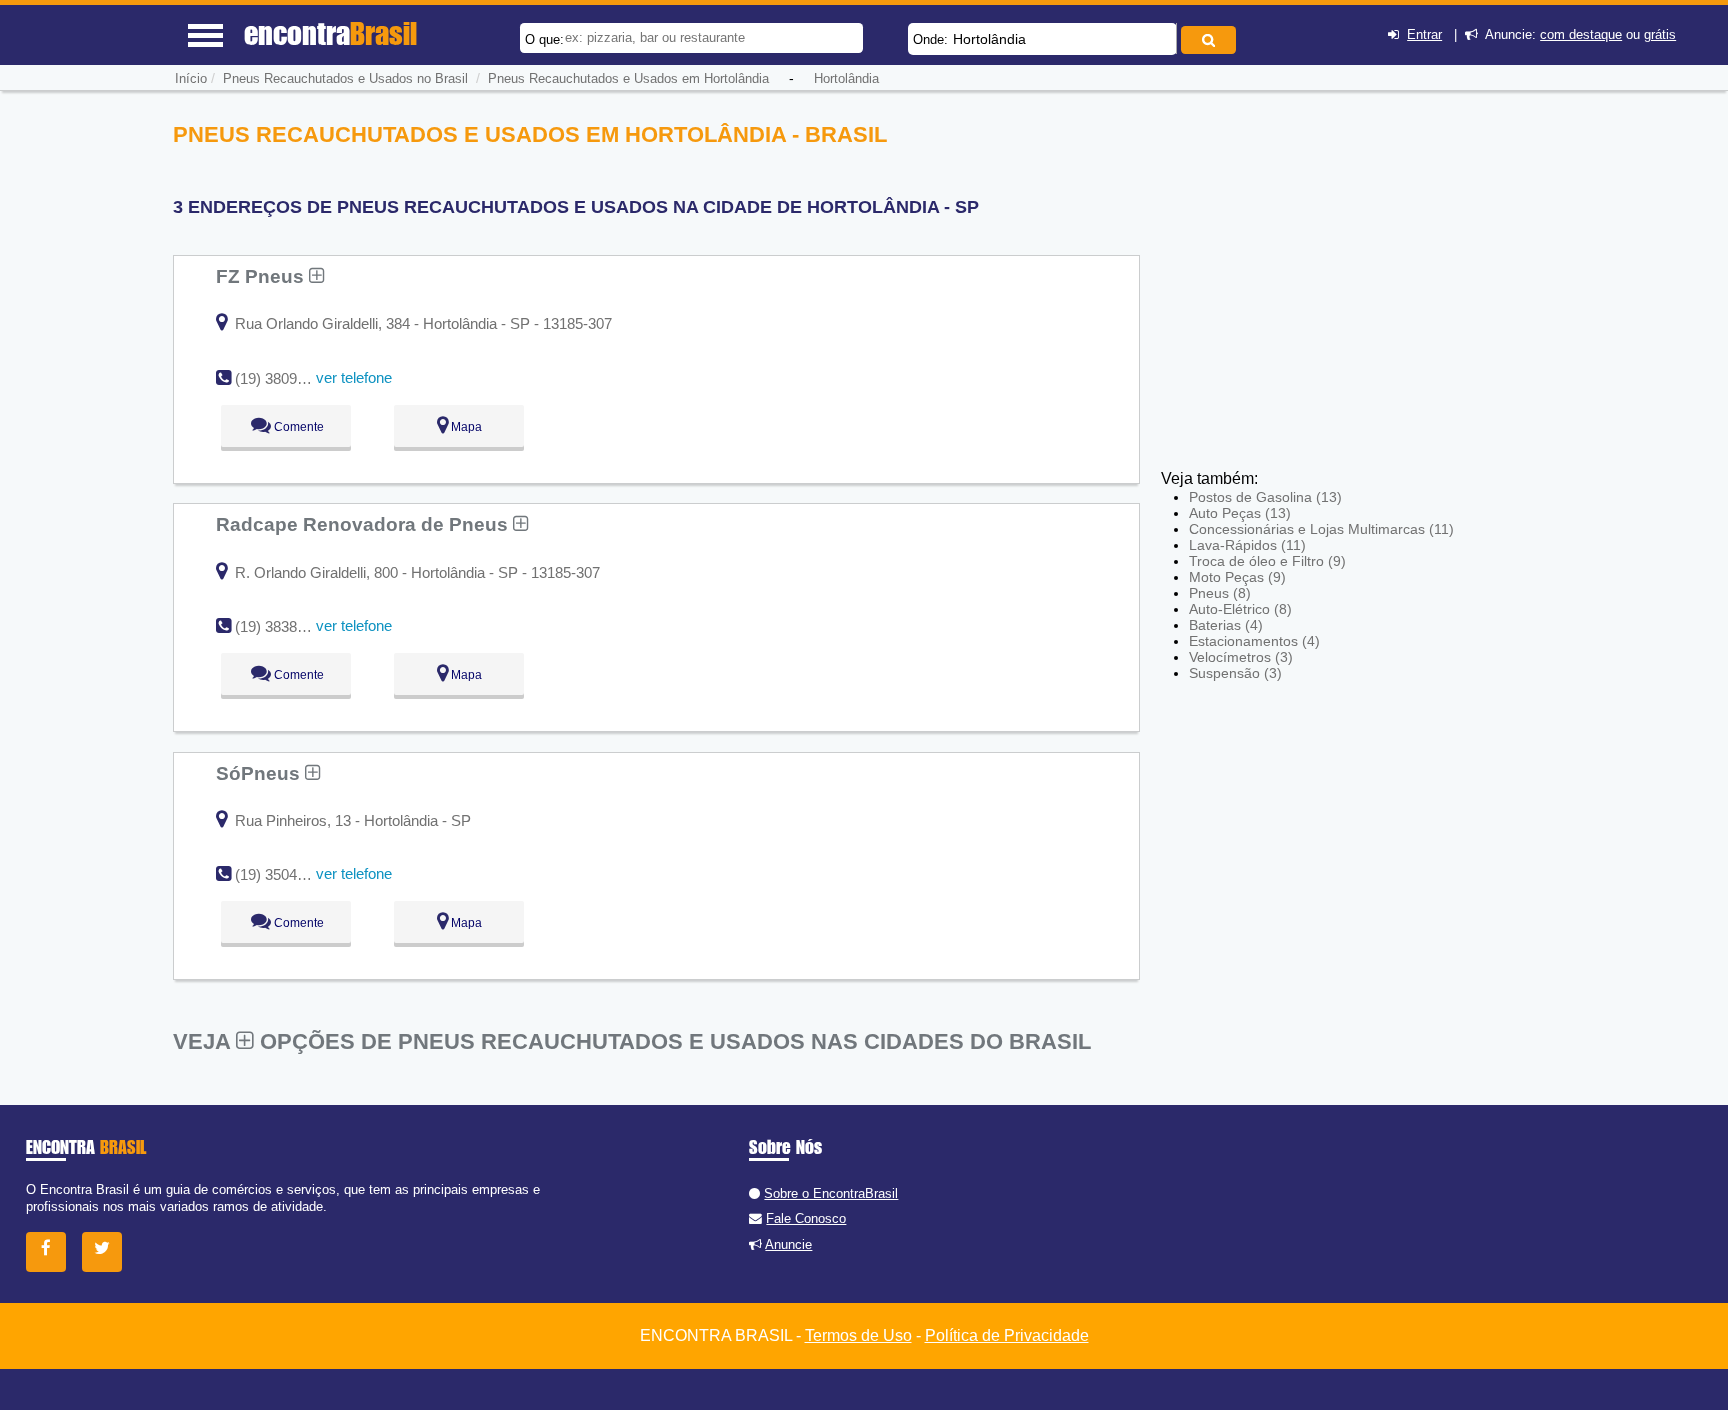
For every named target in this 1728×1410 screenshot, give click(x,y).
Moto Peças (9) (1237, 577)
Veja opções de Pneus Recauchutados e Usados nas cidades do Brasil (632, 1041)
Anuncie (788, 1244)
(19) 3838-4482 (284, 626)
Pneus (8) (1220, 593)
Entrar (1424, 34)
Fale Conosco (806, 1218)
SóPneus (260, 773)
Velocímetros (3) (1241, 657)
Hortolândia (989, 39)
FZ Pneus (262, 276)
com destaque (1581, 34)
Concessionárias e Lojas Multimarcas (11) (1321, 529)
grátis (1660, 34)
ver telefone (354, 377)
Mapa (465, 427)
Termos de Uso (858, 1335)
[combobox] (1042, 39)
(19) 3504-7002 (284, 874)
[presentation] (1173, 38)
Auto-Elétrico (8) (1240, 609)
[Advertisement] (1308, 260)
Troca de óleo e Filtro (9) (1267, 561)
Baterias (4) (1226, 625)
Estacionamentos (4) (1254, 641)
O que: (544, 39)
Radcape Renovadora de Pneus (364, 524)
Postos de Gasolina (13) (1265, 497)
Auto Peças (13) (1240, 513)
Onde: (930, 39)
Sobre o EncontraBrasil (831, 1193)
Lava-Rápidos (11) (1247, 545)
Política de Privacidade (1007, 1335)
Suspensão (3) (1235, 673)
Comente (297, 427)
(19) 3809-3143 (284, 378)
